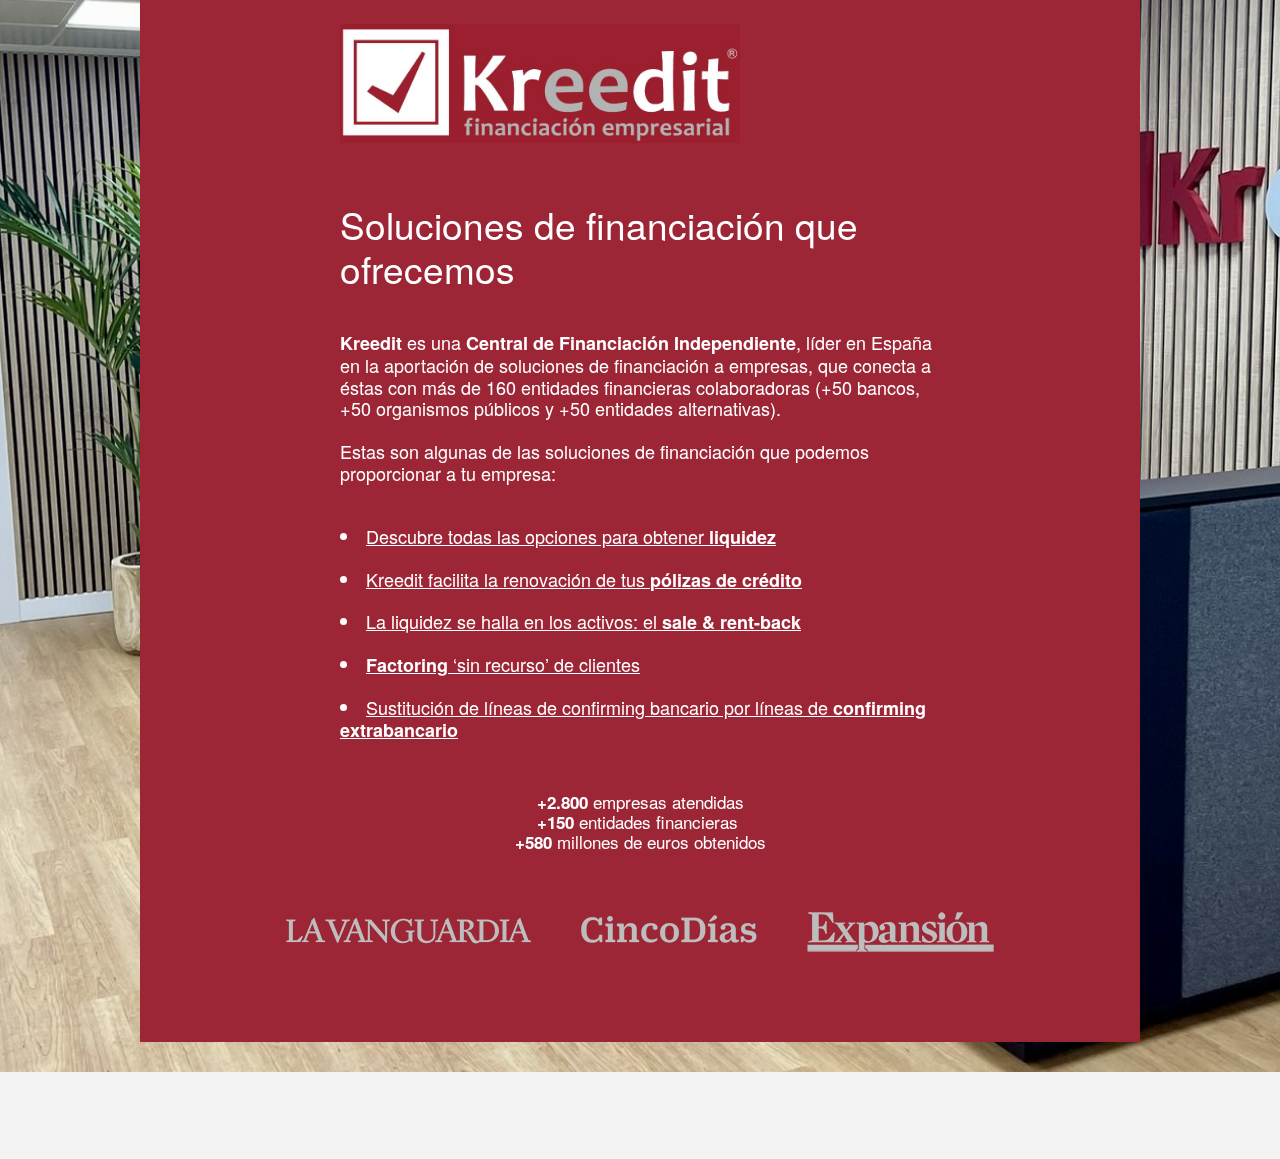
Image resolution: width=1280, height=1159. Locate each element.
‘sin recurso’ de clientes (503, 664)
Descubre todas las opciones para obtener (571, 536)
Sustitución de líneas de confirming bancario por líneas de (633, 718)
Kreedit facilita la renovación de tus (584, 579)
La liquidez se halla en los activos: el (583, 621)
